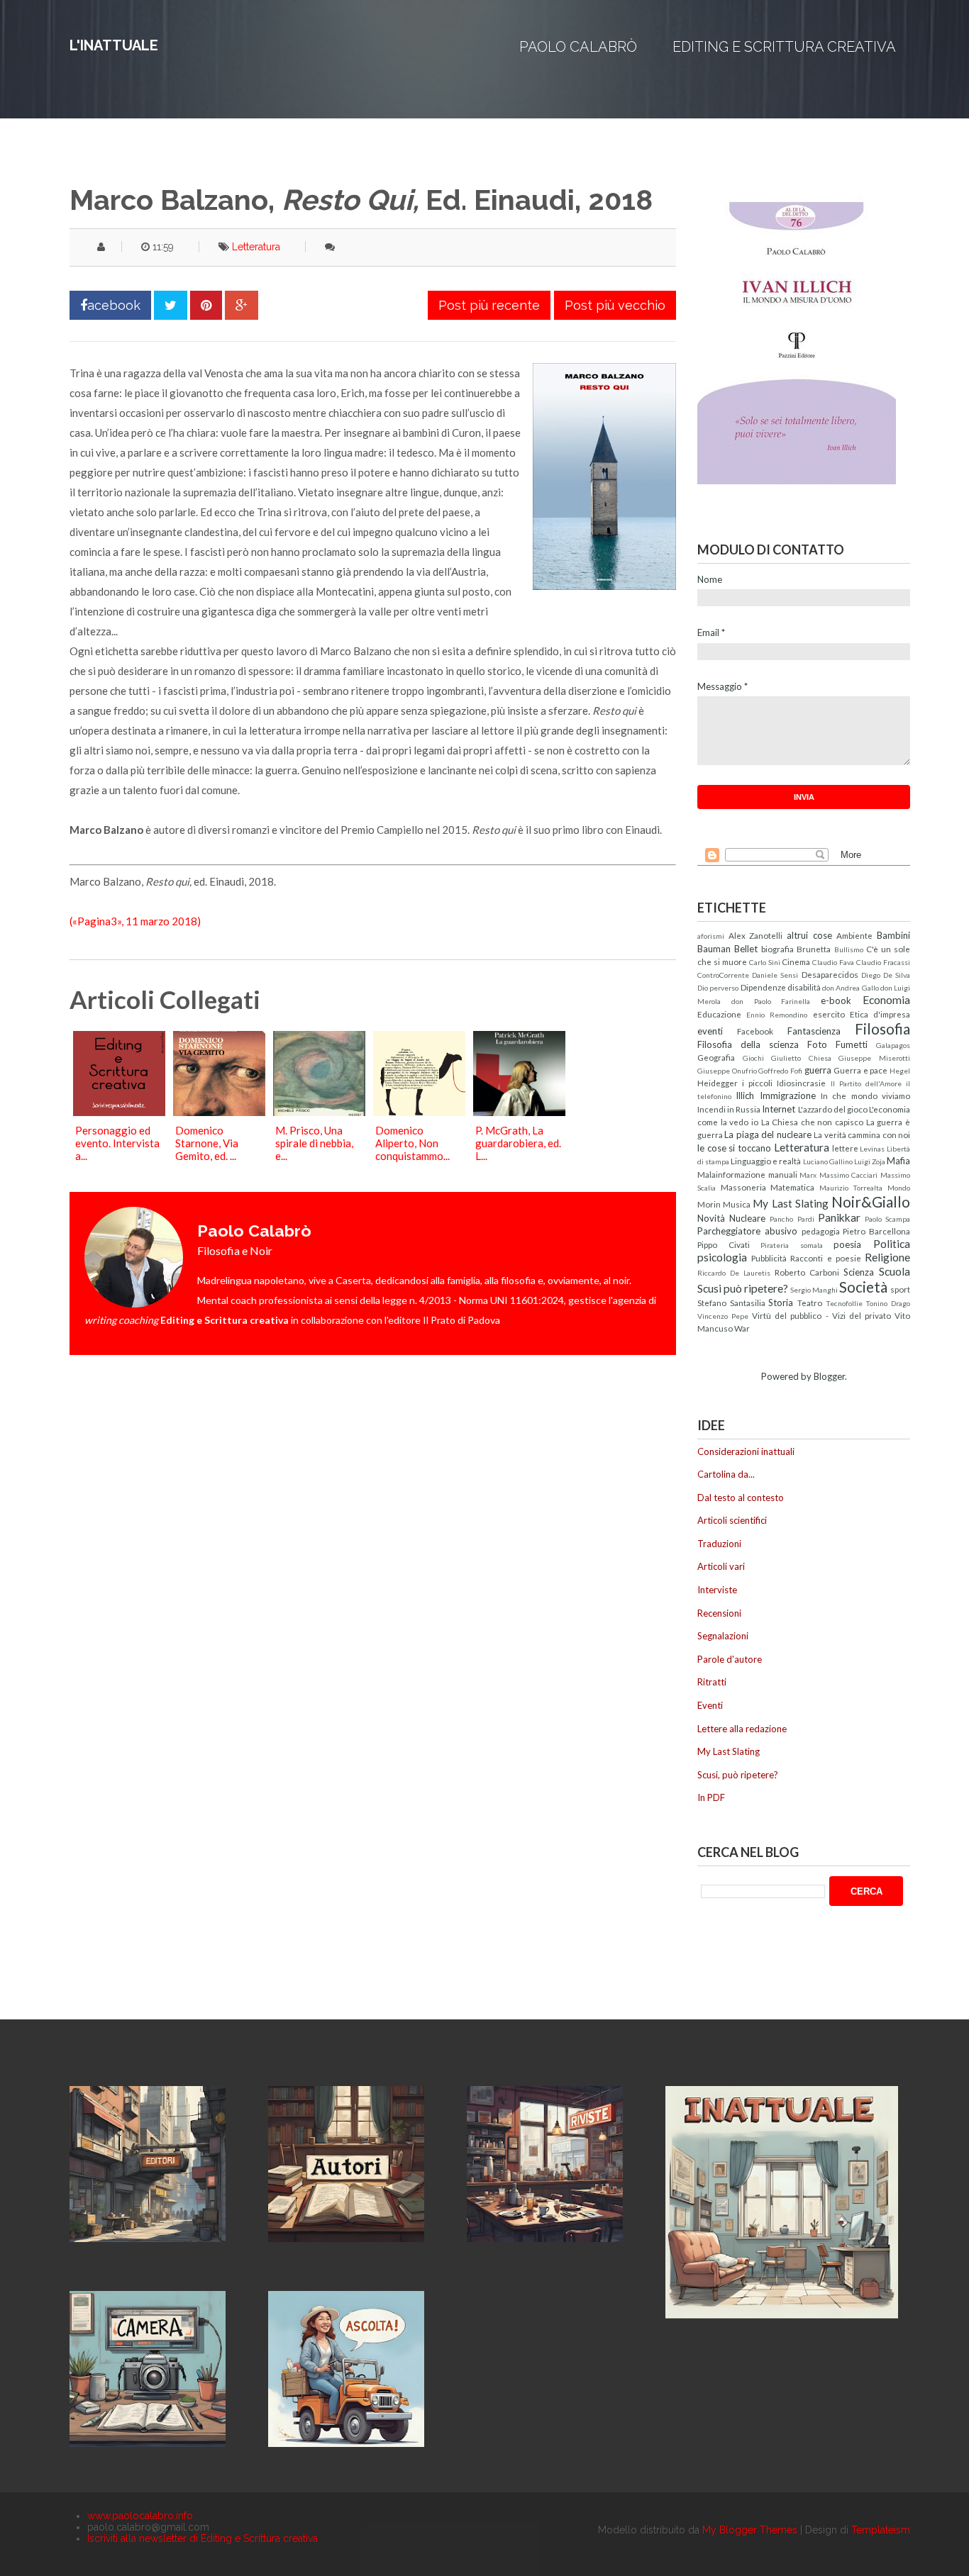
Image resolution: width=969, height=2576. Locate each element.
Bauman (714, 949)
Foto (817, 1044)
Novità (711, 1218)
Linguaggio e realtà (766, 1161)
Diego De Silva (886, 975)
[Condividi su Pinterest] (206, 305)
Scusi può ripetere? (743, 1288)
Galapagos (893, 1045)
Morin (709, 1204)
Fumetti (852, 1044)
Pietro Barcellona (876, 1231)
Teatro (810, 1303)
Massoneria (743, 1187)
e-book (836, 1000)
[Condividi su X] (171, 305)
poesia (847, 1244)
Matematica (792, 1187)
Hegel (900, 1071)
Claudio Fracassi (883, 962)
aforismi (711, 936)
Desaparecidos (830, 974)
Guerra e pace (860, 1070)
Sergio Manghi (814, 1290)
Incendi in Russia (729, 1109)
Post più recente (489, 305)
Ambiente (854, 935)
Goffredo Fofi (780, 1071)
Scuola (895, 1271)
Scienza (859, 1272)
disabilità (804, 987)
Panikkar (839, 1217)
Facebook (755, 1031)
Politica (892, 1244)
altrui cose (809, 935)
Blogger (829, 1376)
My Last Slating (790, 1203)
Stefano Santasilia (731, 1303)
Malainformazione (731, 1174)
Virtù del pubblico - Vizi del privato (821, 1315)
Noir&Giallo (871, 1201)
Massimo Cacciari (849, 1175)
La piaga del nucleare (768, 1134)
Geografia (716, 1057)
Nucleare (747, 1218)
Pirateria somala (792, 1245)
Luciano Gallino (828, 1161)
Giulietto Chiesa (801, 1058)
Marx (808, 1175)
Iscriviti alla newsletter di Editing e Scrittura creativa (203, 2538)
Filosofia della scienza (748, 1044)
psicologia (722, 1257)
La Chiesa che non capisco (813, 1122)
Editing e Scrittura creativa (784, 47)
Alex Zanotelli (756, 935)
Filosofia (882, 1028)
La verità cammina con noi (862, 1134)
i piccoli (757, 1083)
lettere (845, 1148)
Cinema (796, 961)
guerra (818, 1070)
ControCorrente (723, 975)
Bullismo (849, 949)
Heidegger (718, 1083)
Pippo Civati (724, 1244)
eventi (710, 1031)
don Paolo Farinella (771, 1001)
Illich (745, 1095)
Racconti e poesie (825, 1258)
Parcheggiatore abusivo (747, 1231)
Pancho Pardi (792, 1219)
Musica (737, 1204)
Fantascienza (814, 1031)
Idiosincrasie (801, 1083)
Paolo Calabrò (578, 47)
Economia (886, 1000)
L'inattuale (114, 45)
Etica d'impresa (880, 1014)
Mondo (899, 1188)
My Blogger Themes (750, 2530)
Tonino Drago (888, 1303)
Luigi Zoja (870, 1161)
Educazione (719, 1014)
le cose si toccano (734, 1148)
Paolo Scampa (887, 1219)
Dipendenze (763, 987)
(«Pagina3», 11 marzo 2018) (135, 921)
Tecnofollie (844, 1303)
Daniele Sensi (775, 975)
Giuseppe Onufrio (727, 1071)
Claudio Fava (833, 962)
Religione (887, 1257)
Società (863, 1287)
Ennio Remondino (777, 1015)
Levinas (872, 1149)
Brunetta (814, 949)
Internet (779, 1109)
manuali (783, 1174)
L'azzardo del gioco (833, 1109)
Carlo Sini (765, 962)
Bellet (746, 949)
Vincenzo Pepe (723, 1316)
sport (900, 1289)
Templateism (881, 2530)
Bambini (893, 935)
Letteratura (256, 247)
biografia (777, 949)
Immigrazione (788, 1095)
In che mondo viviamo (865, 1095)
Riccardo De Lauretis (734, 1273)
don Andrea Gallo (851, 988)
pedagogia (821, 1231)
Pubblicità (769, 1258)
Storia (781, 1303)
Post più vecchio (615, 305)
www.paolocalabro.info (140, 2516)
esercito (829, 1014)
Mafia (898, 1161)
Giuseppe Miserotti (874, 1058)
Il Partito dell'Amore (866, 1083)
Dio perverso (718, 988)
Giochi (753, 1058)
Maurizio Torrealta (851, 1188)
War (742, 1328)
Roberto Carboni (807, 1272)
